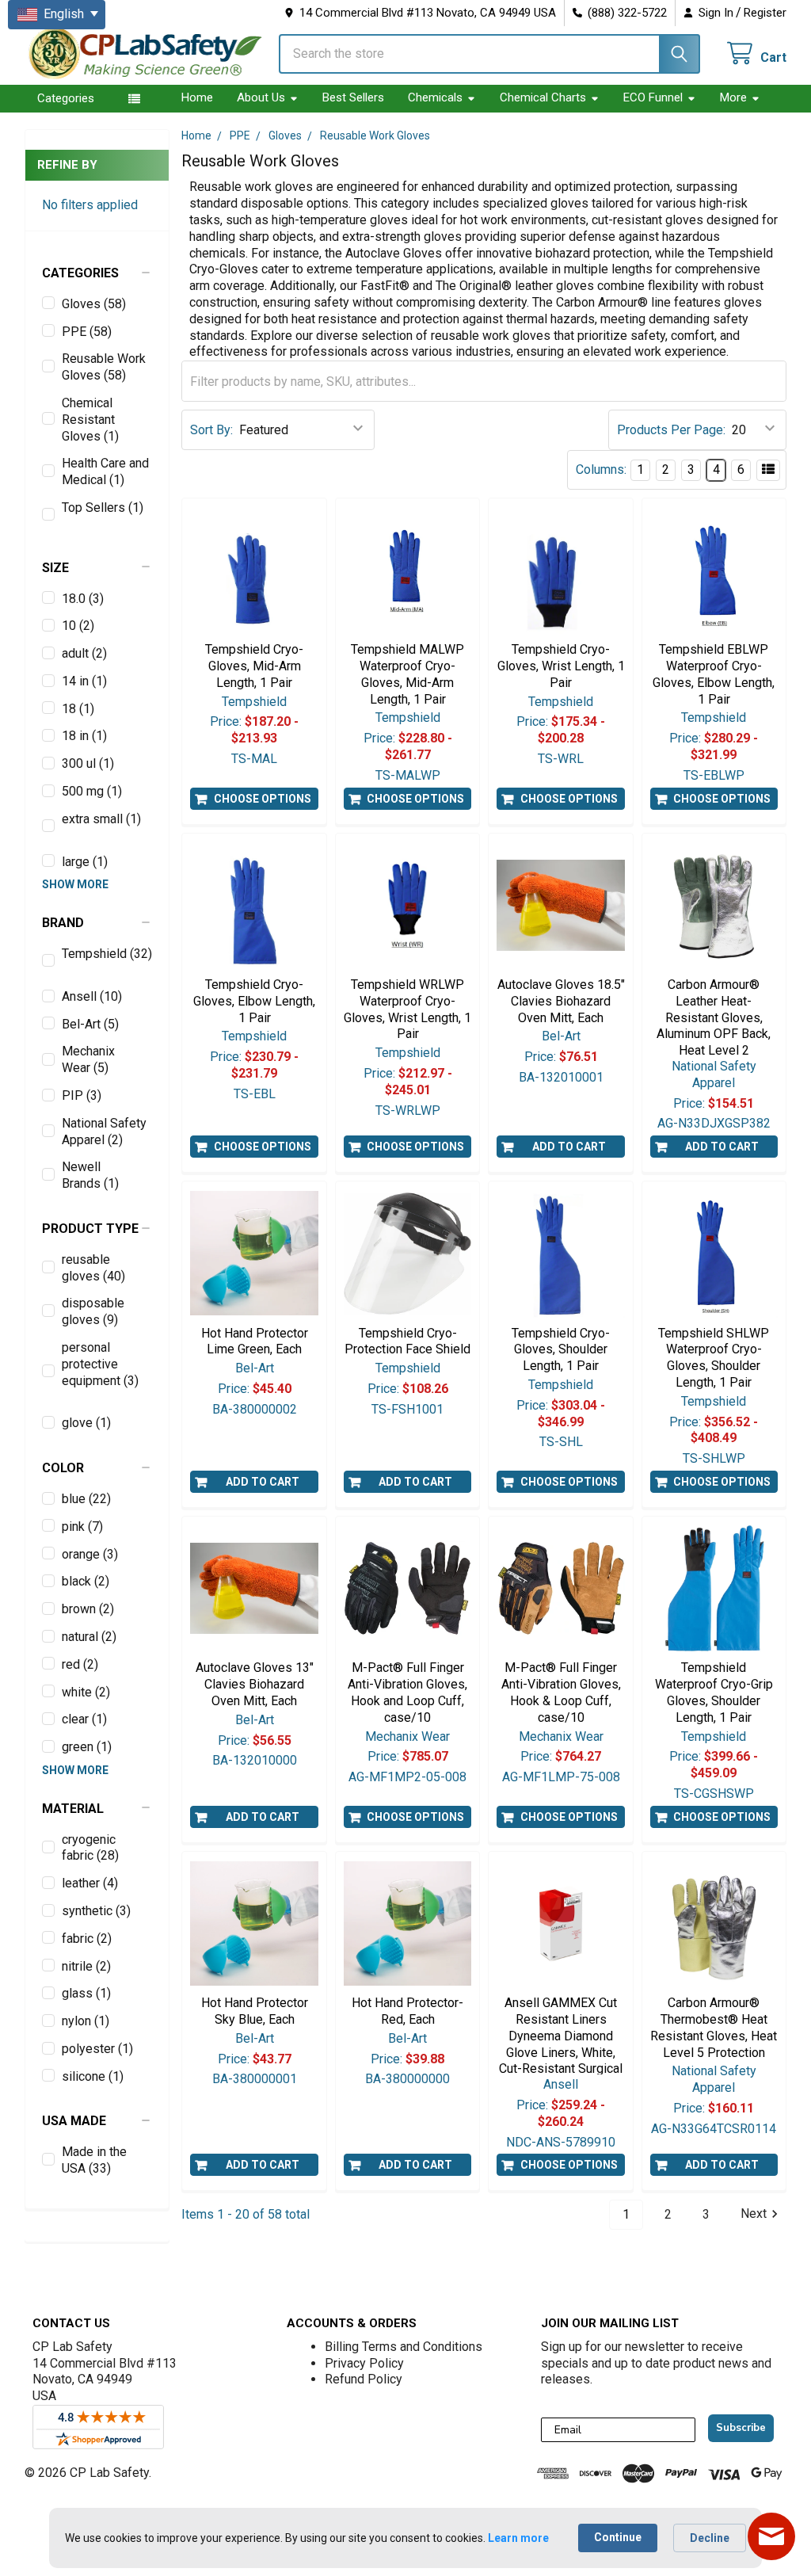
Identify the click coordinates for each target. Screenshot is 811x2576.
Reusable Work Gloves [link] (104, 367)
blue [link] (86, 1499)
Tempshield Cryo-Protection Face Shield (407, 1341)
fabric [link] (87, 1939)
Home (197, 97)
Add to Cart (569, 1147)
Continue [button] (618, 2537)
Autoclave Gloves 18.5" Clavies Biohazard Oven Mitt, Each (561, 1001)
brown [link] (88, 1609)
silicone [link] (93, 2076)
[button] (97, 273)
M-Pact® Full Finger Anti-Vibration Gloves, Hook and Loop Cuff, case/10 (407, 1692)
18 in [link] (84, 736)
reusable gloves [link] (93, 1268)
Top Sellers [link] (103, 508)
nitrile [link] (86, 1966)
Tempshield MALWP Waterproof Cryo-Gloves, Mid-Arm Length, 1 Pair (407, 674)
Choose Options (263, 799)
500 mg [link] (92, 791)
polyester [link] (97, 2049)
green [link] (87, 1747)
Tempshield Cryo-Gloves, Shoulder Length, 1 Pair (561, 1350)
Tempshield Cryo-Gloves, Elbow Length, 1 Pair (254, 1001)
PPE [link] (87, 332)
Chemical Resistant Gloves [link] (90, 420)
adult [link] (84, 653)
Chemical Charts (543, 97)
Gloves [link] (94, 304)
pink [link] (82, 1527)
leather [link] (90, 1883)
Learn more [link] (518, 2538)
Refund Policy (364, 2379)
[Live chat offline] (771, 2536)
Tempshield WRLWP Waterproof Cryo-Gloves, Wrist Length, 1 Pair (407, 1009)
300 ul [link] (88, 763)
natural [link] (89, 1637)
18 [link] (78, 709)
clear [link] (84, 1719)
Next (754, 2214)
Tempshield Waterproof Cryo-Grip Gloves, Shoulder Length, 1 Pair (714, 1692)
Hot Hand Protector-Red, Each (407, 2011)
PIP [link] (82, 1095)
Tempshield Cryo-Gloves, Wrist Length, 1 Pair (561, 666)
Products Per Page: (671, 430)
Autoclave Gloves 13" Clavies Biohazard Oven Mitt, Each (255, 1684)
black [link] (86, 1581)
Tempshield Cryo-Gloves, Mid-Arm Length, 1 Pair (254, 666)
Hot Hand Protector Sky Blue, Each (255, 2011)
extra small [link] (101, 819)
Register (765, 13)
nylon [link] (86, 2021)
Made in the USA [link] (94, 2160)
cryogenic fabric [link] (90, 1848)
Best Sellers (353, 97)
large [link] (85, 862)
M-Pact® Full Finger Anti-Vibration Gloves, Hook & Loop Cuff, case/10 (561, 1692)
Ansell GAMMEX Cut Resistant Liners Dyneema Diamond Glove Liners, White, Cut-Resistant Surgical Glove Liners (561, 2044)
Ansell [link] (92, 996)
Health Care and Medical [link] (105, 471)
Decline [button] (710, 2538)
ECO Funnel (653, 97)
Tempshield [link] (107, 954)
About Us (261, 97)
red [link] (80, 1664)
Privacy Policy (364, 2363)
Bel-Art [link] (90, 1024)
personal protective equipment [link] (100, 1364)
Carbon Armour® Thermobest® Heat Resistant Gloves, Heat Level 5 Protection (714, 2027)
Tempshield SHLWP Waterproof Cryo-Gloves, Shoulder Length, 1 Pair (714, 1358)
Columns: (601, 469)
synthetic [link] (96, 1911)
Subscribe (741, 2428)
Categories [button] (66, 98)
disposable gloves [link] (93, 1311)
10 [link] (78, 626)
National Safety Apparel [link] (104, 1132)
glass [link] (86, 1993)
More (733, 97)
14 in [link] (84, 681)
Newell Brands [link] (90, 1175)
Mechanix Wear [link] (88, 1059)
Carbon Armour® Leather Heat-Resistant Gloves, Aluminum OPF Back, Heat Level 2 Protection (714, 1026)
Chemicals (435, 97)
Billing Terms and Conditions (404, 2347)
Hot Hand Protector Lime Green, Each (255, 1341)
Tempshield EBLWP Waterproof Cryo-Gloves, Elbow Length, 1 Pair (714, 674)
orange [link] (90, 1554)
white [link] (86, 1692)
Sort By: (211, 430)
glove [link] (86, 1423)
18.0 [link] (83, 599)
